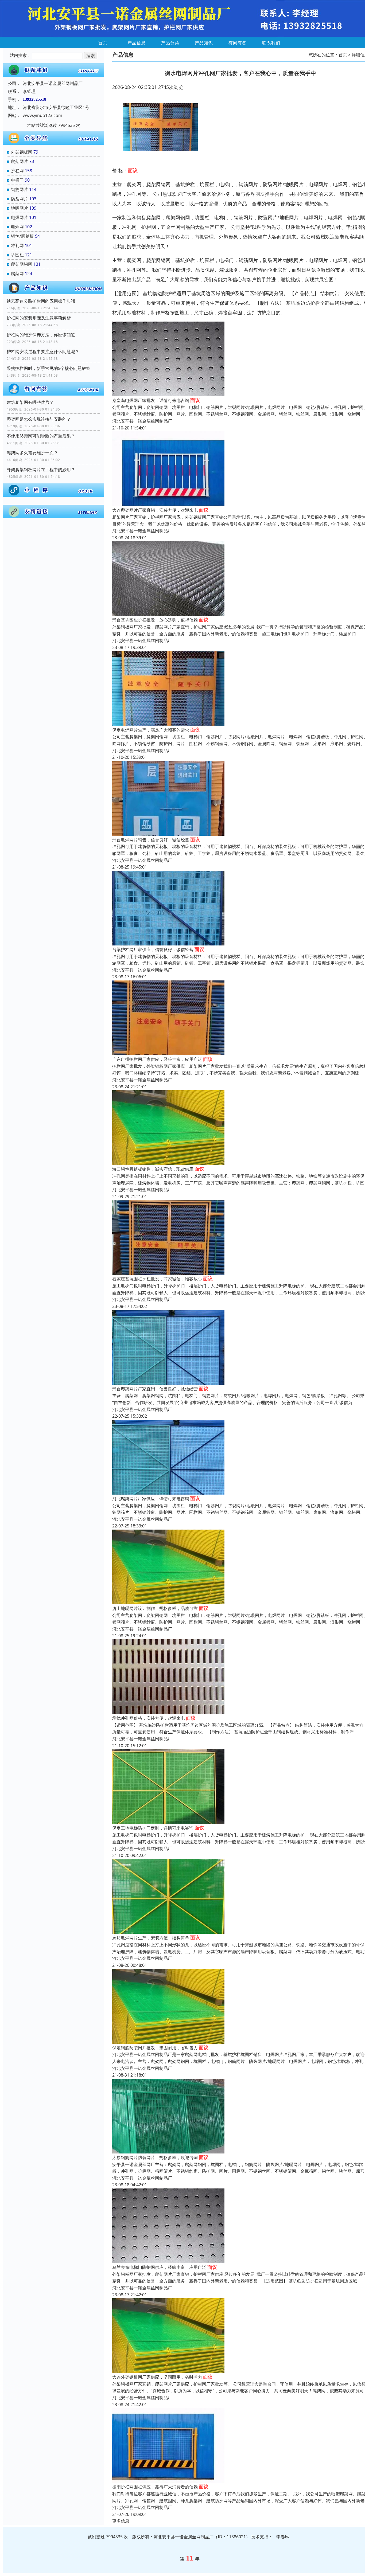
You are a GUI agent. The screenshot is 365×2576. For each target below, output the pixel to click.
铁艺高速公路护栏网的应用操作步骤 (41, 301)
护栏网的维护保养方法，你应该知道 (41, 335)
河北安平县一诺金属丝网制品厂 (142, 421)
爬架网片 (20, 161)
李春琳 (283, 2537)
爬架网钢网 (22, 264)
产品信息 (137, 43)
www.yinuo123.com (42, 115)
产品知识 (204, 43)
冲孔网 (17, 245)
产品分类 (170, 43)
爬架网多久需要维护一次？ (32, 453)
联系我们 (271, 43)
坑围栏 (17, 255)
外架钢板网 (22, 152)
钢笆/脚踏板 (22, 236)
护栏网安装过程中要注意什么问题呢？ (43, 351)
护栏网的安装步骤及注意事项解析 (39, 318)
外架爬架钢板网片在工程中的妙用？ (41, 470)
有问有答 (238, 43)
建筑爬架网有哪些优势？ (30, 402)
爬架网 (17, 273)
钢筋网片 (20, 189)
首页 (103, 43)
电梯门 (17, 180)
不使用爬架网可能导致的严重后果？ (41, 436)
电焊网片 (20, 217)
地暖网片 (20, 208)
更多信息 (121, 2521)
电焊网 (17, 227)
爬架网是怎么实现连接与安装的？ (39, 419)
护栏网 (17, 171)
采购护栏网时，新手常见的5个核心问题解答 (48, 368)
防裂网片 (20, 199)
